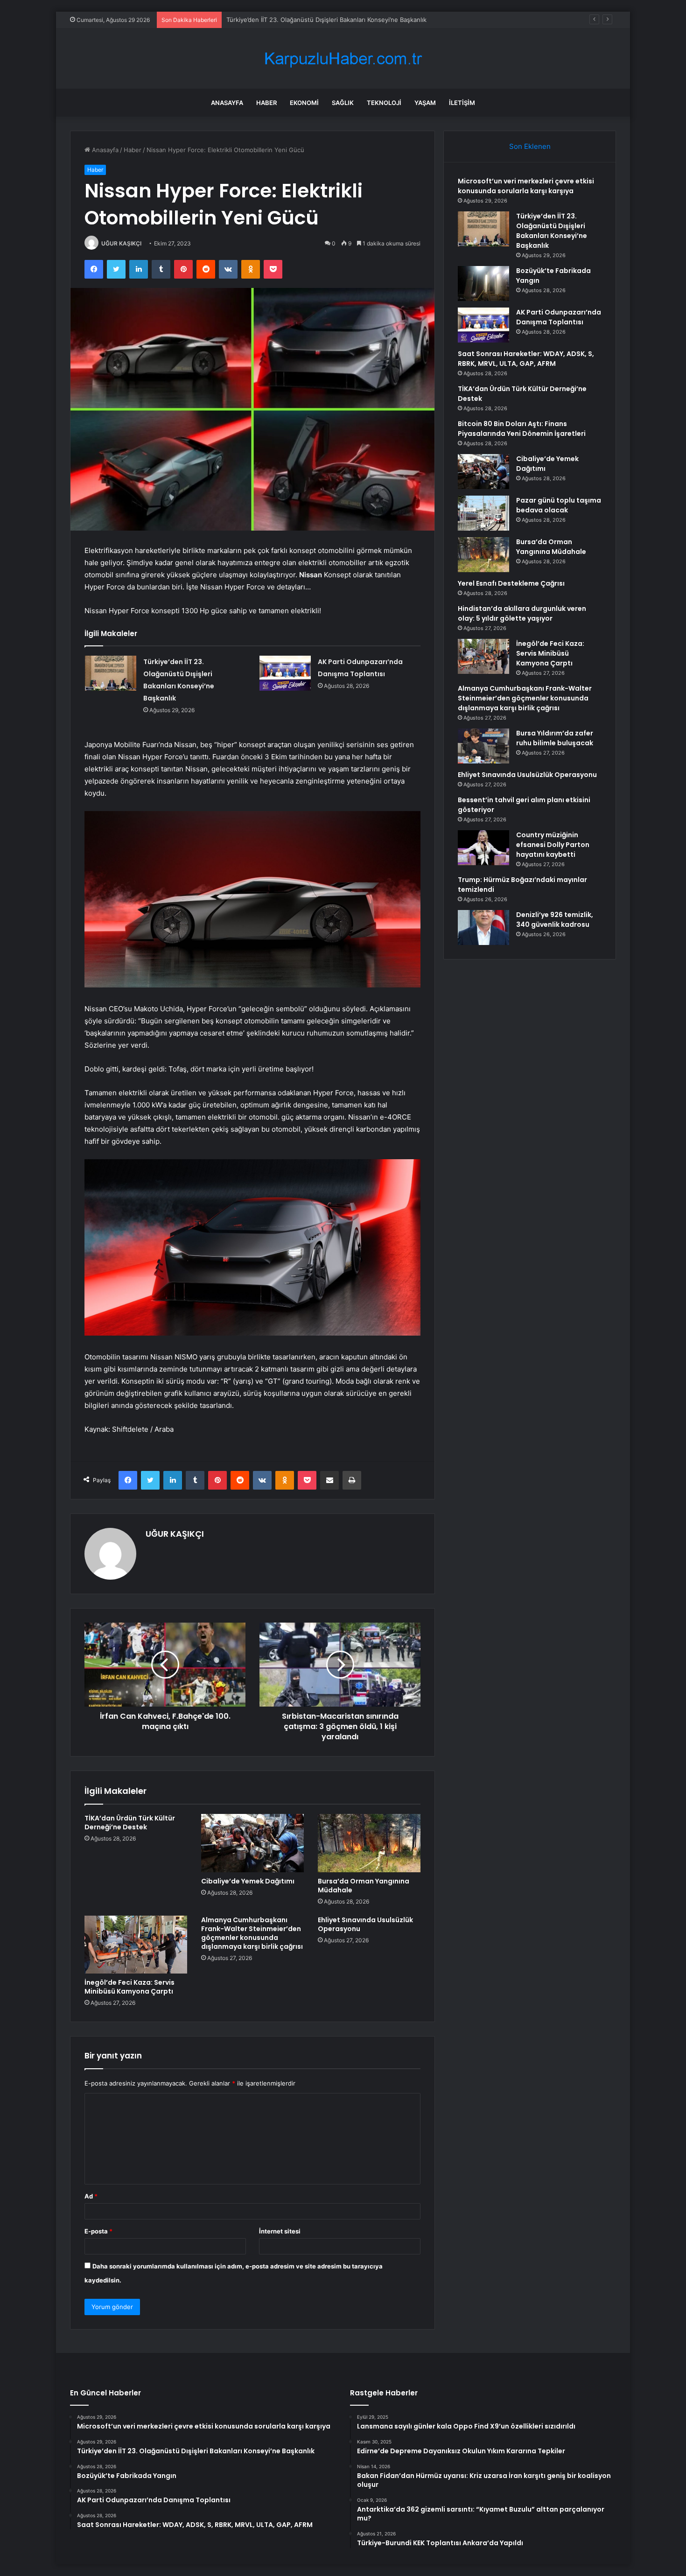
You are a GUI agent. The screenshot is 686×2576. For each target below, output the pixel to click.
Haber (266, 103)
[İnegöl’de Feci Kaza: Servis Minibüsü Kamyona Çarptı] (136, 1945)
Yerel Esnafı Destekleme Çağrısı (511, 583)
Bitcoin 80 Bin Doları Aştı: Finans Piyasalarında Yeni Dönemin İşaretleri (522, 429)
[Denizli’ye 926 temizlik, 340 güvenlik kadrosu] (483, 927)
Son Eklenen (530, 146)
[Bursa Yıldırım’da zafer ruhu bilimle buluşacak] (483, 746)
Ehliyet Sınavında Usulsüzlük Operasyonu (365, 1924)
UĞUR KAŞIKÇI (121, 243)
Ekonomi (304, 103)
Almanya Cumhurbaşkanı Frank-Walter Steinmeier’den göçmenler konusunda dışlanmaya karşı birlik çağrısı (252, 1933)
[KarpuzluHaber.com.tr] (343, 59)
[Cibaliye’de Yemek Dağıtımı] (252, 1843)
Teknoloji (384, 103)
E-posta (98, 2231)
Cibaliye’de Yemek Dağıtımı (248, 1881)
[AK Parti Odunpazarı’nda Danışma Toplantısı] (285, 673)
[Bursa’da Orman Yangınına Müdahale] (369, 1843)
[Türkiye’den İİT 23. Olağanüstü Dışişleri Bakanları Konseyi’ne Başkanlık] (111, 673)
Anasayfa (227, 103)
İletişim (462, 103)
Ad (91, 2196)
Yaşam (425, 103)
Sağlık (343, 103)
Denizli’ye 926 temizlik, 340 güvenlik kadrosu (555, 920)
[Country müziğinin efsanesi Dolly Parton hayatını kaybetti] (483, 848)
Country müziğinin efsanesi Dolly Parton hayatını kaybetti (553, 845)
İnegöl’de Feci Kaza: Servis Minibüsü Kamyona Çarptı (129, 1987)
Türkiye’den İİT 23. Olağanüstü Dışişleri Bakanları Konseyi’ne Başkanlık (552, 231)
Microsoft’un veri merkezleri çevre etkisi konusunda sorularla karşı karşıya (526, 186)
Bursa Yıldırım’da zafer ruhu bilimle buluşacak (555, 738)
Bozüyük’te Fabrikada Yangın (268, 20)
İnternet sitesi (280, 2231)
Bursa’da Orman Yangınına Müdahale (364, 1886)
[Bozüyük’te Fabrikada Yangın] (483, 283)
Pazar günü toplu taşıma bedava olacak (559, 505)
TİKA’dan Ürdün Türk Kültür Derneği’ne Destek (130, 1823)
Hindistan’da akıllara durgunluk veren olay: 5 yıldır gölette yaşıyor (522, 613)
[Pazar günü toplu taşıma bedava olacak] (483, 513)
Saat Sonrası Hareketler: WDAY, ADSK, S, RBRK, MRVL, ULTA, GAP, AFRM (526, 359)
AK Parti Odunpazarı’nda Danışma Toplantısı (559, 317)
